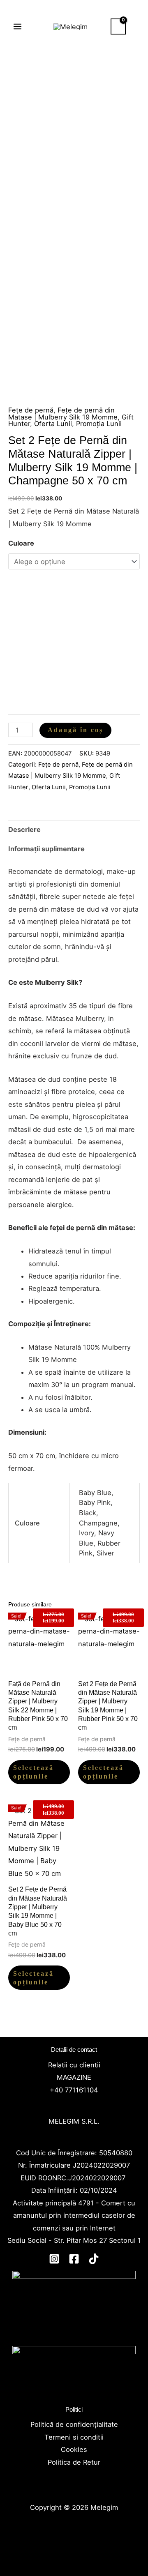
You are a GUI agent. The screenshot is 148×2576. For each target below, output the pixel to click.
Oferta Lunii (53, 424)
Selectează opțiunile (34, 1772)
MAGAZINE (74, 2077)
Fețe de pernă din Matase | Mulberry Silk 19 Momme (63, 413)
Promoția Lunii (99, 424)
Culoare (21, 543)
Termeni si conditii (74, 2437)
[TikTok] (94, 2259)
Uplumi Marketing (73, 2545)
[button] (137, 26)
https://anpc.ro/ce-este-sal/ (74, 2394)
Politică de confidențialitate (74, 2424)
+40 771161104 (74, 2090)
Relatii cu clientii (74, 2065)
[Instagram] (54, 2259)
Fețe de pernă (31, 410)
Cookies (74, 2449)
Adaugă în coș (75, 730)
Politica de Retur (74, 2462)
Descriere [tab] (24, 829)
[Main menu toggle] (18, 27)
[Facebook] (74, 2259)
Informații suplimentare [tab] (46, 849)
